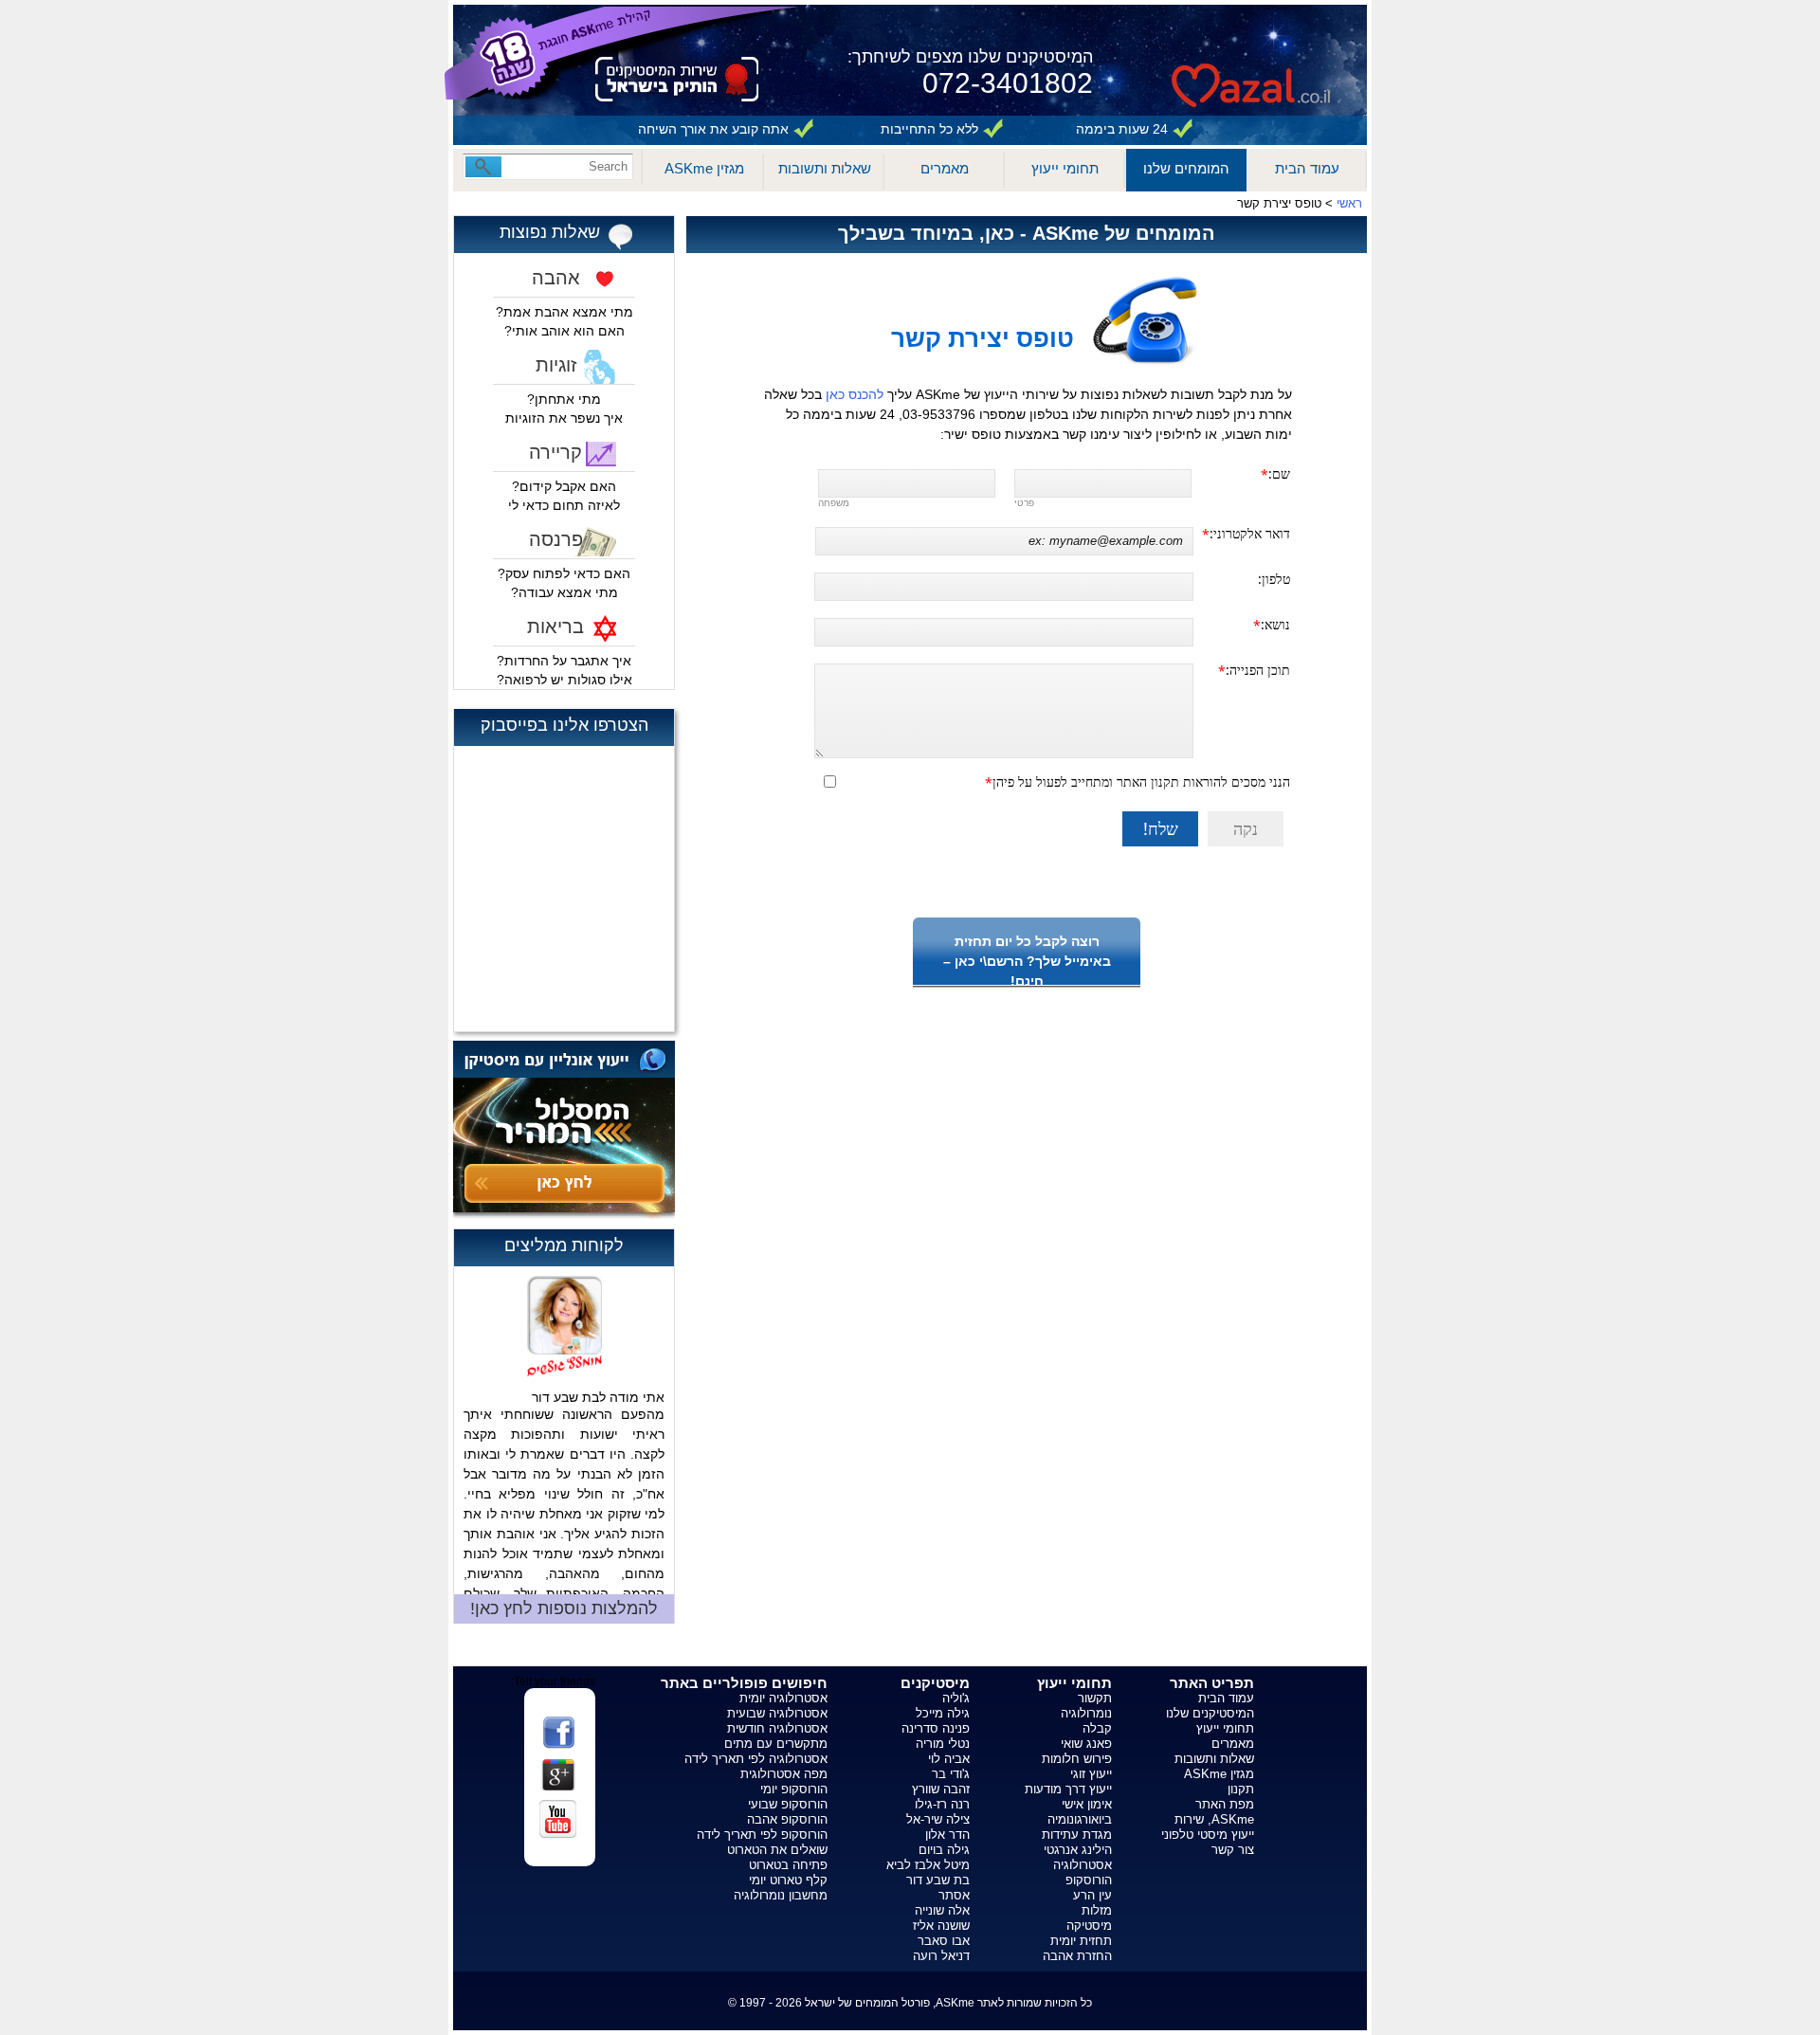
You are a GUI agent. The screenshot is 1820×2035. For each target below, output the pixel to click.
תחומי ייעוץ (1065, 168)
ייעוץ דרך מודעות (1068, 1789)
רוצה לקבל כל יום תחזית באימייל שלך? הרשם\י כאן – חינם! (1027, 961)
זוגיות (556, 365)
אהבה (556, 278)
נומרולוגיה (1086, 1713)
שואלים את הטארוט (777, 1850)
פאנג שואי (1086, 1744)
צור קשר (1233, 1850)
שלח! (1161, 828)
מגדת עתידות (1077, 1835)
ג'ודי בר (951, 1774)
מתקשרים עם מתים (776, 1744)
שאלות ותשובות (825, 168)
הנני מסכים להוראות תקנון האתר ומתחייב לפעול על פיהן (1141, 781)
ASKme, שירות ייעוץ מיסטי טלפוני (1208, 1827)
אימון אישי (1087, 1804)
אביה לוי (949, 1759)
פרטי (1024, 503)
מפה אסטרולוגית (784, 1774)
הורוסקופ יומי (794, 1789)
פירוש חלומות (1077, 1759)
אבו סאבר (944, 1941)
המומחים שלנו (1186, 168)
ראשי (1349, 203)
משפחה (834, 503)
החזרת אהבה (1077, 1956)
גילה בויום (944, 1850)
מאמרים (945, 168)
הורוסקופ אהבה (787, 1819)
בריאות (555, 627)
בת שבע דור (938, 1880)
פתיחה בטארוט (788, 1865)
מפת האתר (1225, 1804)
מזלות (1097, 1910)
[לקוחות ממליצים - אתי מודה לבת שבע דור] (564, 1315)
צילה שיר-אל (938, 1819)
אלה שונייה (942, 1910)
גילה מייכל (943, 1713)
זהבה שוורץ (941, 1789)
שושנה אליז (941, 1926)
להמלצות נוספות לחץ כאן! (564, 1608)
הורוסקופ (1089, 1880)
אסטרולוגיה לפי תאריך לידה (756, 1759)
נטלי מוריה (943, 1744)
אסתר (954, 1895)
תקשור (1095, 1698)
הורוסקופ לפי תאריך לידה (762, 1835)
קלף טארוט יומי (788, 1880)
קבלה (1097, 1728)
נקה (1246, 828)
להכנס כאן (856, 394)
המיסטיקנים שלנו (1210, 1713)
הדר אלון (947, 1835)
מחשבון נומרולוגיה (781, 1895)
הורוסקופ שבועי (788, 1804)
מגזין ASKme (704, 168)
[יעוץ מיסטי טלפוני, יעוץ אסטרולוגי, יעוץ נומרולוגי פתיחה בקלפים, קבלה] (1251, 56)
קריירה (555, 452)
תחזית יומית (1081, 1941)
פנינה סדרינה (936, 1728)
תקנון (1241, 1789)
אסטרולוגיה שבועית (777, 1713)
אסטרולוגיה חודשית (777, 1728)
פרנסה (556, 539)
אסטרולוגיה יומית (783, 1698)
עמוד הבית (1307, 168)
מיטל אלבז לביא (928, 1865)
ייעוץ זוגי (1091, 1774)
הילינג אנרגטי (1078, 1850)
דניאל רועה (941, 1956)
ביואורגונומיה (1080, 1819)
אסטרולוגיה (1083, 1865)
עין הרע (1092, 1895)
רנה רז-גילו (942, 1804)
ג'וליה (956, 1698)
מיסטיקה (1089, 1926)
